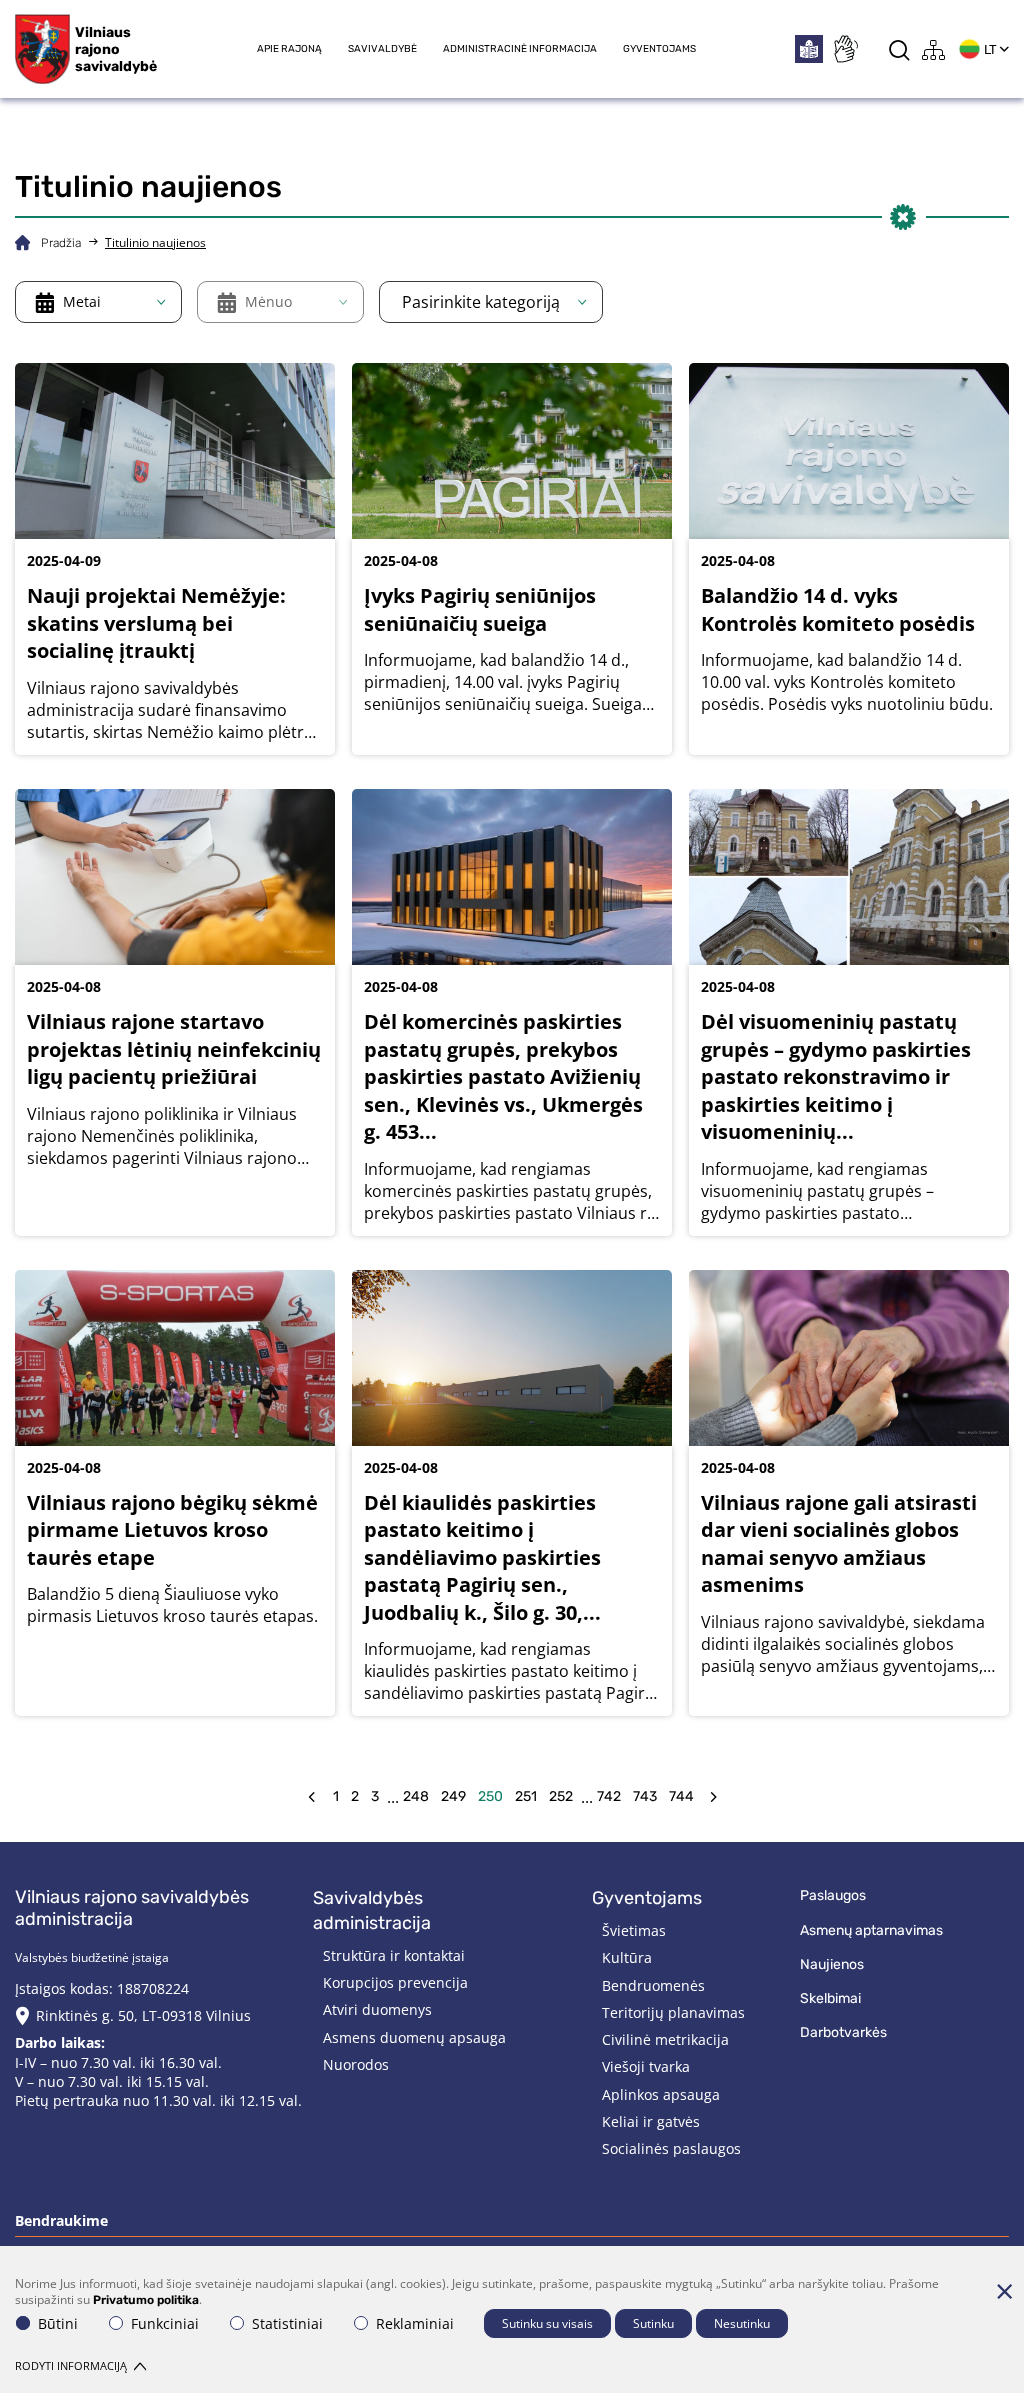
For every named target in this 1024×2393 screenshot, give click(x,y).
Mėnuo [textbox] (268, 301)
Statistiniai (287, 2323)
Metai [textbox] (82, 301)
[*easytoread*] (809, 49)
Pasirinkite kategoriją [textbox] (481, 302)
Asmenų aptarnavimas (871, 1930)
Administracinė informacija (520, 49)
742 (609, 1796)
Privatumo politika (146, 2300)
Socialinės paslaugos (671, 2148)
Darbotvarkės (843, 2032)
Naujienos (832, 1964)
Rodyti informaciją (71, 2365)
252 (561, 1796)
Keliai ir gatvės (651, 2121)
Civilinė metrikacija (665, 2039)
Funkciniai (165, 2323)
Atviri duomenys (377, 2009)
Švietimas (634, 1930)
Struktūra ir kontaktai (394, 1955)
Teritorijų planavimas (673, 2012)
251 (526, 1796)
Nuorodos (356, 2064)
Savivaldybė (382, 49)
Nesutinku (742, 2323)
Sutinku (653, 2323)
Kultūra (627, 1957)
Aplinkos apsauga (661, 2094)
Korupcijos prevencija (395, 1982)
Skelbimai (830, 1998)
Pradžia (61, 243)
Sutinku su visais (547, 2323)
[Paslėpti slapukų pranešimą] (1004, 2291)
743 (645, 1796)
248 (416, 1796)
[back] (311, 1797)
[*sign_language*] (845, 49)
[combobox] (98, 302)
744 (681, 1796)
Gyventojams (659, 49)
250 (490, 1796)
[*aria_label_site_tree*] (934, 49)
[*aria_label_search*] (899, 49)
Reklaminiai (415, 2323)
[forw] (713, 1797)
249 (453, 1796)
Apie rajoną (289, 49)
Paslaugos (833, 1895)
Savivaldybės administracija (372, 1910)
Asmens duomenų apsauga (414, 2037)
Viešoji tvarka (646, 2066)
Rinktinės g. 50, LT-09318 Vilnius (143, 2015)
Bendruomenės (653, 1985)
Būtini (58, 2323)
